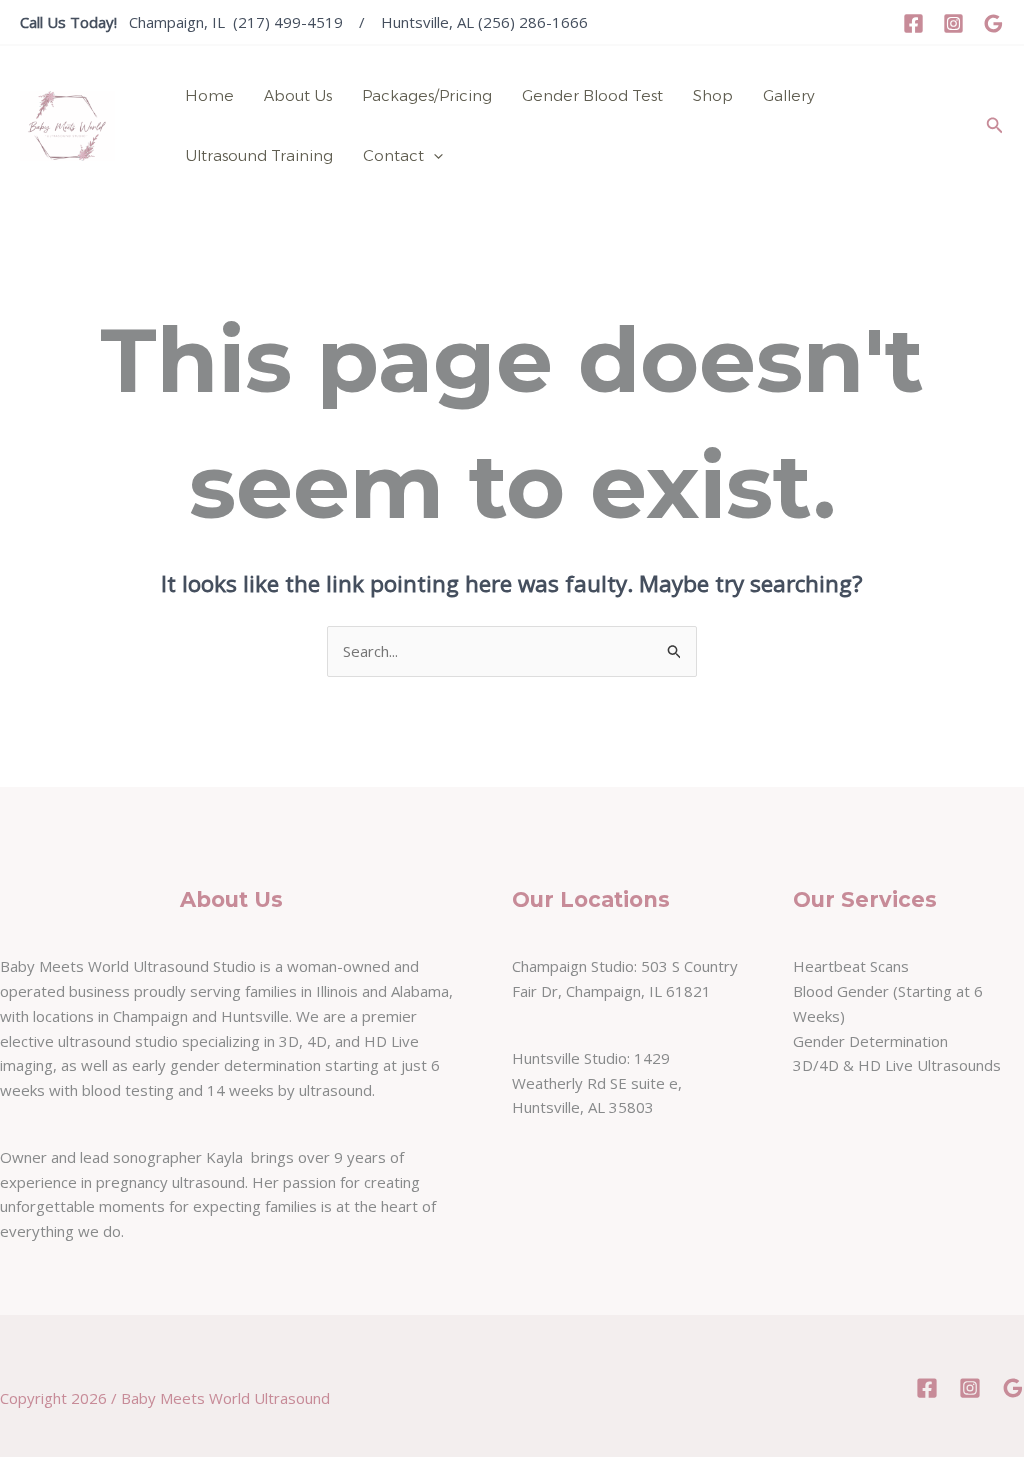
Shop (713, 95)
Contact (393, 155)
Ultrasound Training (259, 155)
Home (209, 95)
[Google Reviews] (993, 23)
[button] (433, 156)
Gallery (789, 95)
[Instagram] (953, 23)
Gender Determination (870, 1041)
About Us (298, 95)
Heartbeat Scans (851, 966)
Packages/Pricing (427, 95)
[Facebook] (913, 23)
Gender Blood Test (592, 95)
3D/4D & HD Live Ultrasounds (897, 1065)
